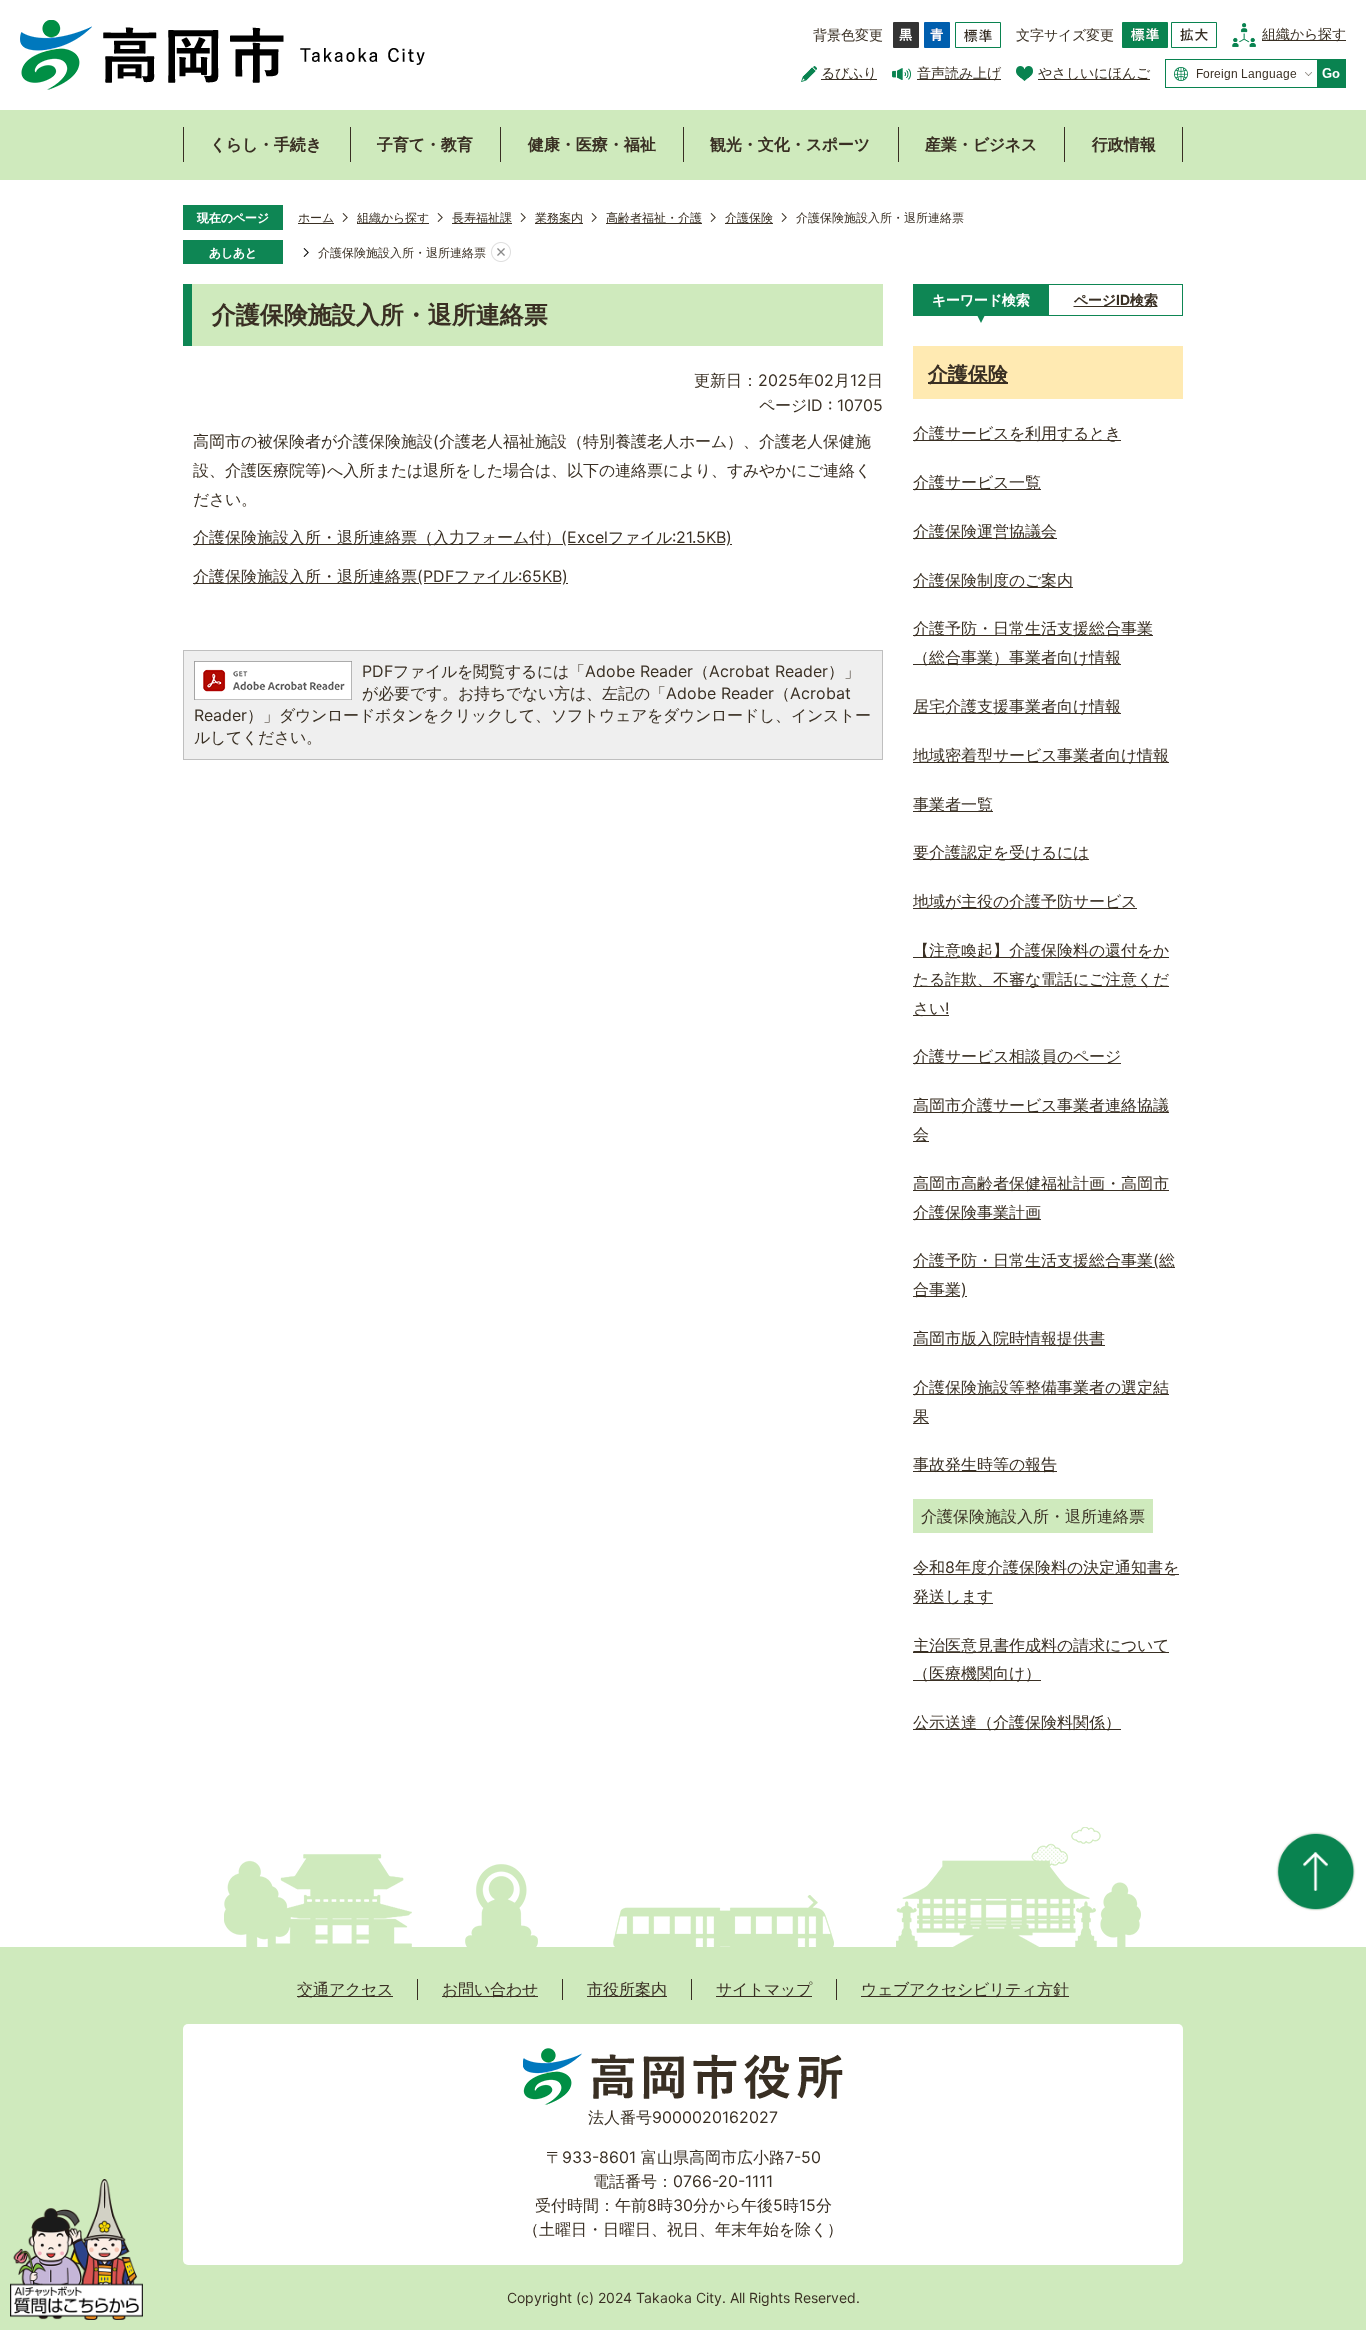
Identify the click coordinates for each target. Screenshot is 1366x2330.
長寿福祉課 (482, 217)
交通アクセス (345, 1989)
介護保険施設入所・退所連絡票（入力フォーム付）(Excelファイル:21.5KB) (462, 537)
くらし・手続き (266, 144)
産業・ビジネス (981, 144)
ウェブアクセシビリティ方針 (965, 1989)
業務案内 (559, 217)
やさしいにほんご (1094, 72)
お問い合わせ (490, 1989)
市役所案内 (627, 1989)
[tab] (980, 300)
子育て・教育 (425, 144)
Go (1331, 73)
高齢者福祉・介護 (654, 217)
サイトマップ (764, 1989)
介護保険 (749, 217)
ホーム (316, 217)
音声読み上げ (959, 72)
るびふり (849, 72)
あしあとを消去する (501, 253)
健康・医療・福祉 (592, 144)
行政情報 (1124, 144)
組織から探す (1304, 33)
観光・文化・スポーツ (790, 144)
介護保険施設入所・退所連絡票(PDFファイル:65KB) (380, 576)
